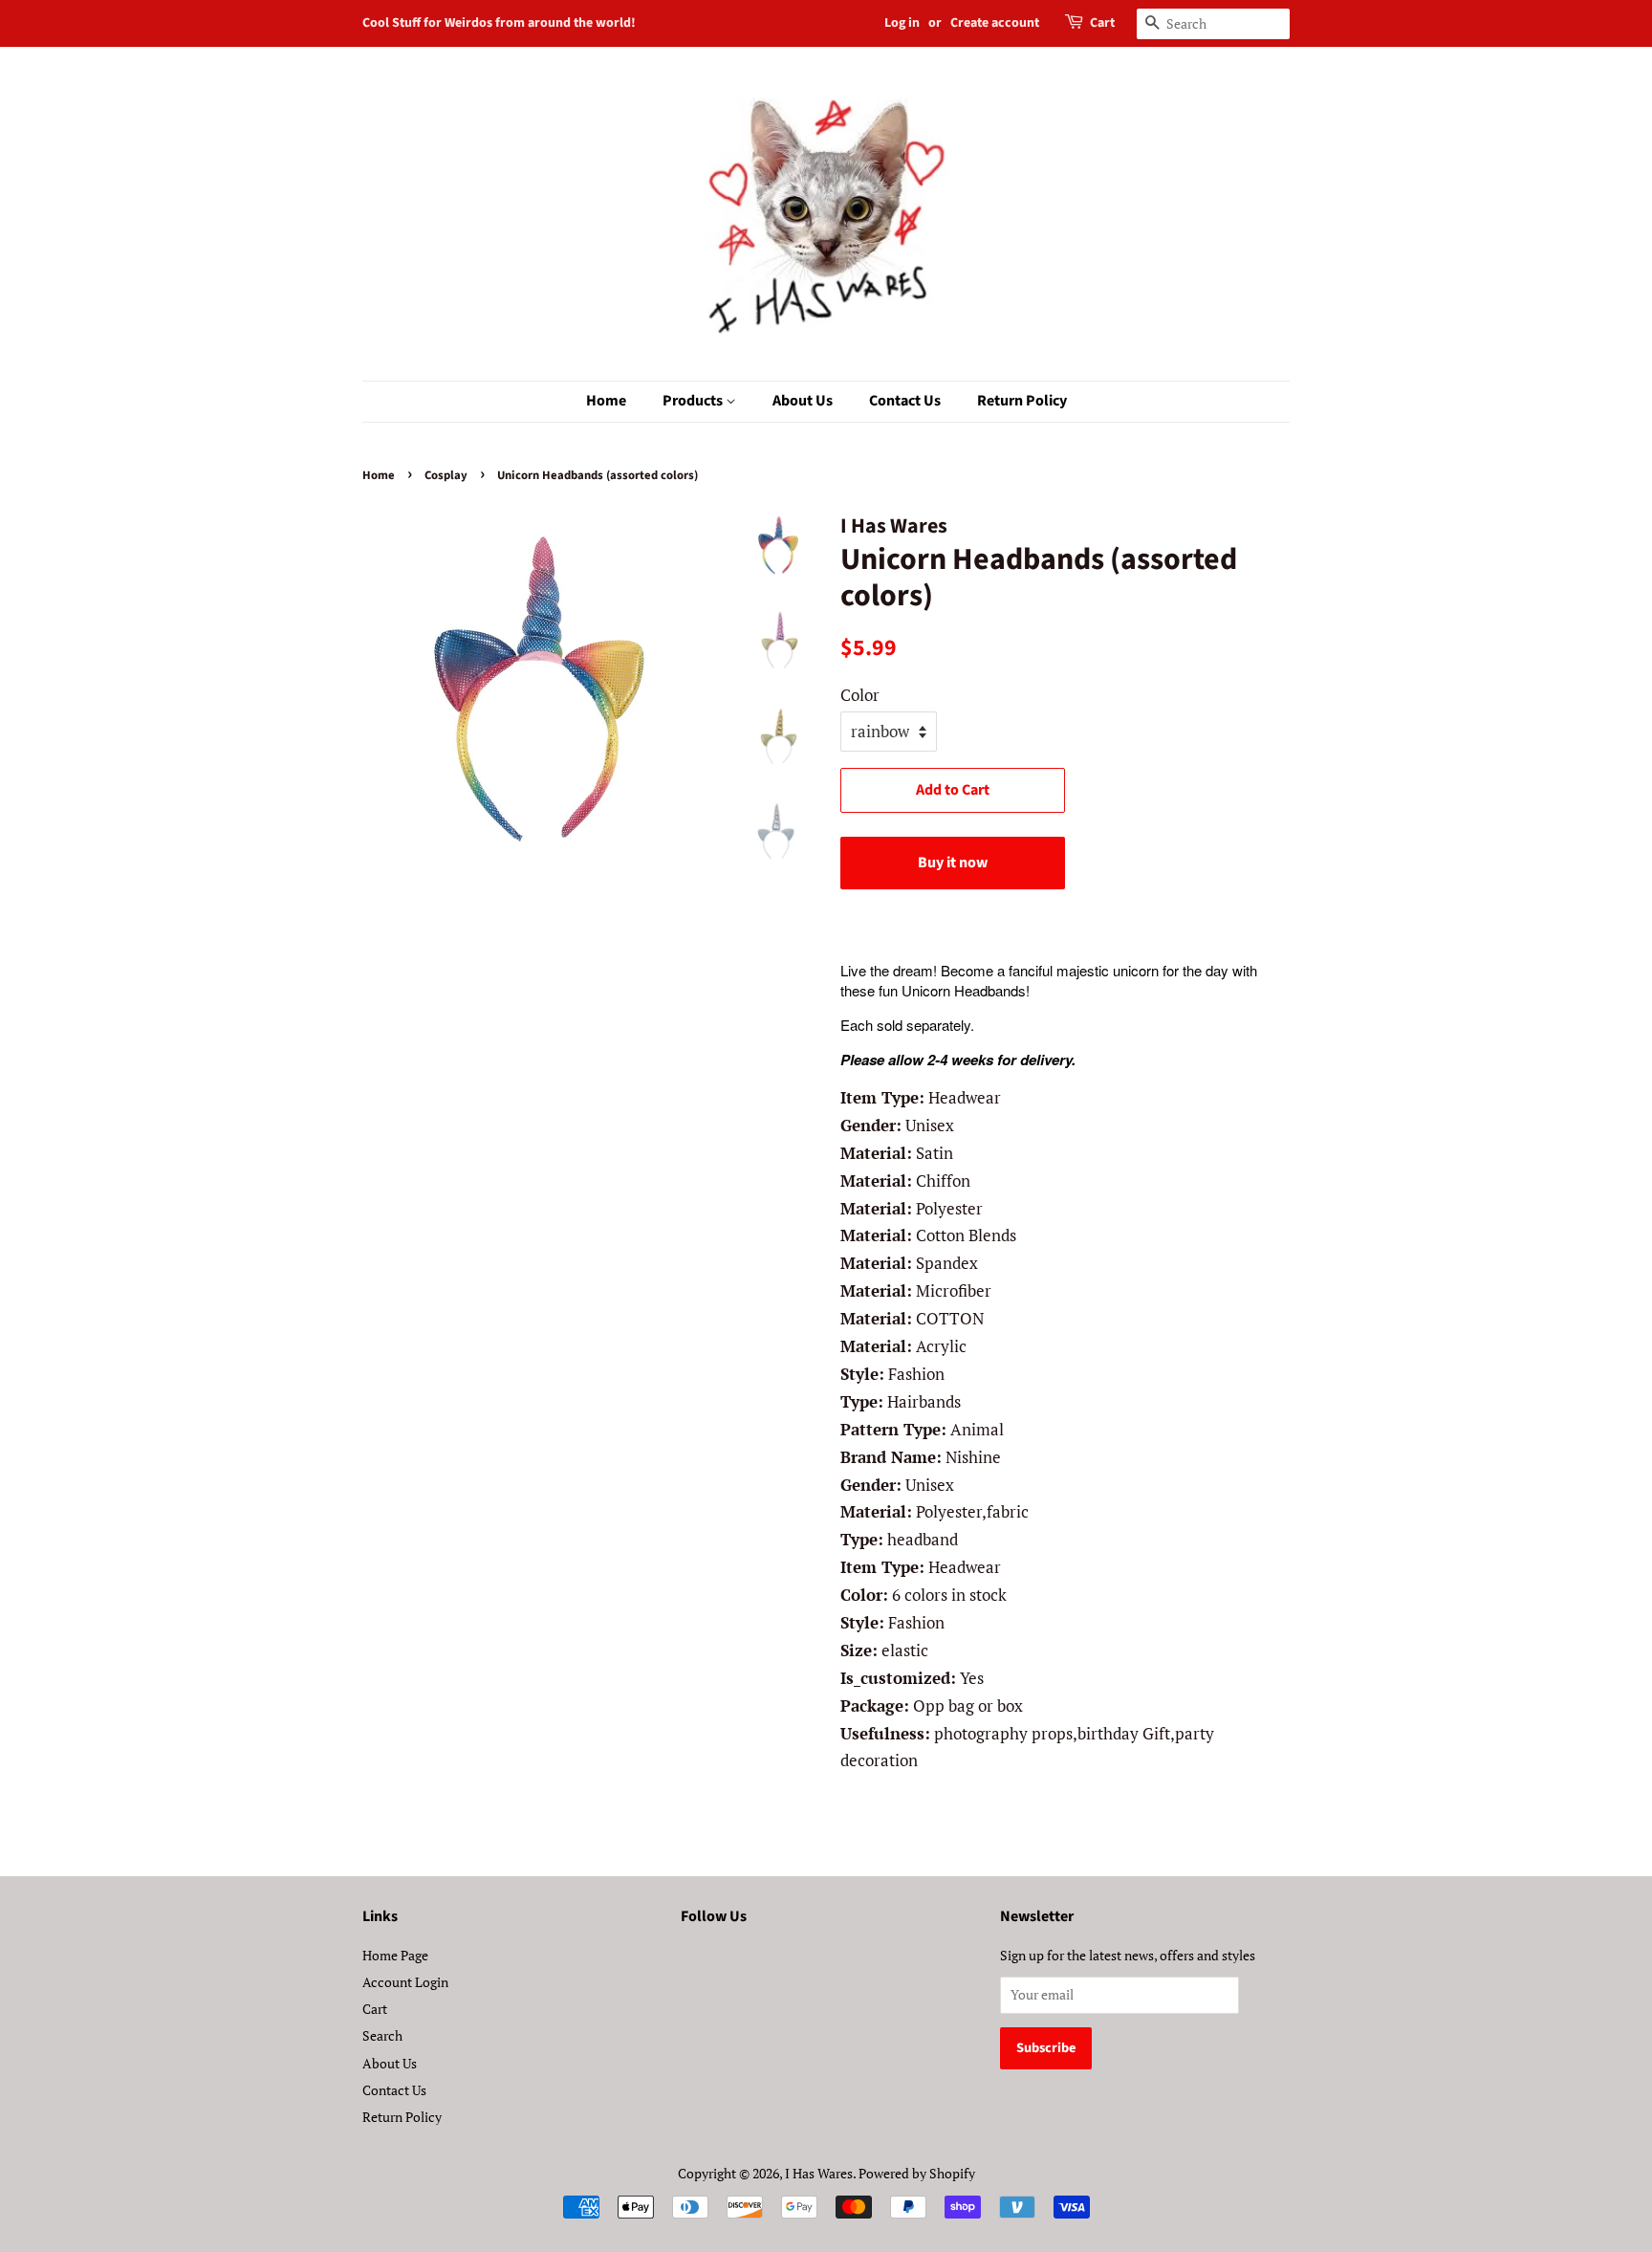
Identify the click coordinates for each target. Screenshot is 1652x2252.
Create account (995, 23)
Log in (902, 23)
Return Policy (1022, 401)
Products (694, 401)
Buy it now (953, 863)
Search (382, 2035)
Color (860, 695)
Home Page (395, 1955)
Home (606, 401)
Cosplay (446, 475)
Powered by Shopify (917, 2173)
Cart (1102, 23)
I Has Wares (819, 2173)
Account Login (405, 1982)
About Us (803, 401)
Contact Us (905, 401)
